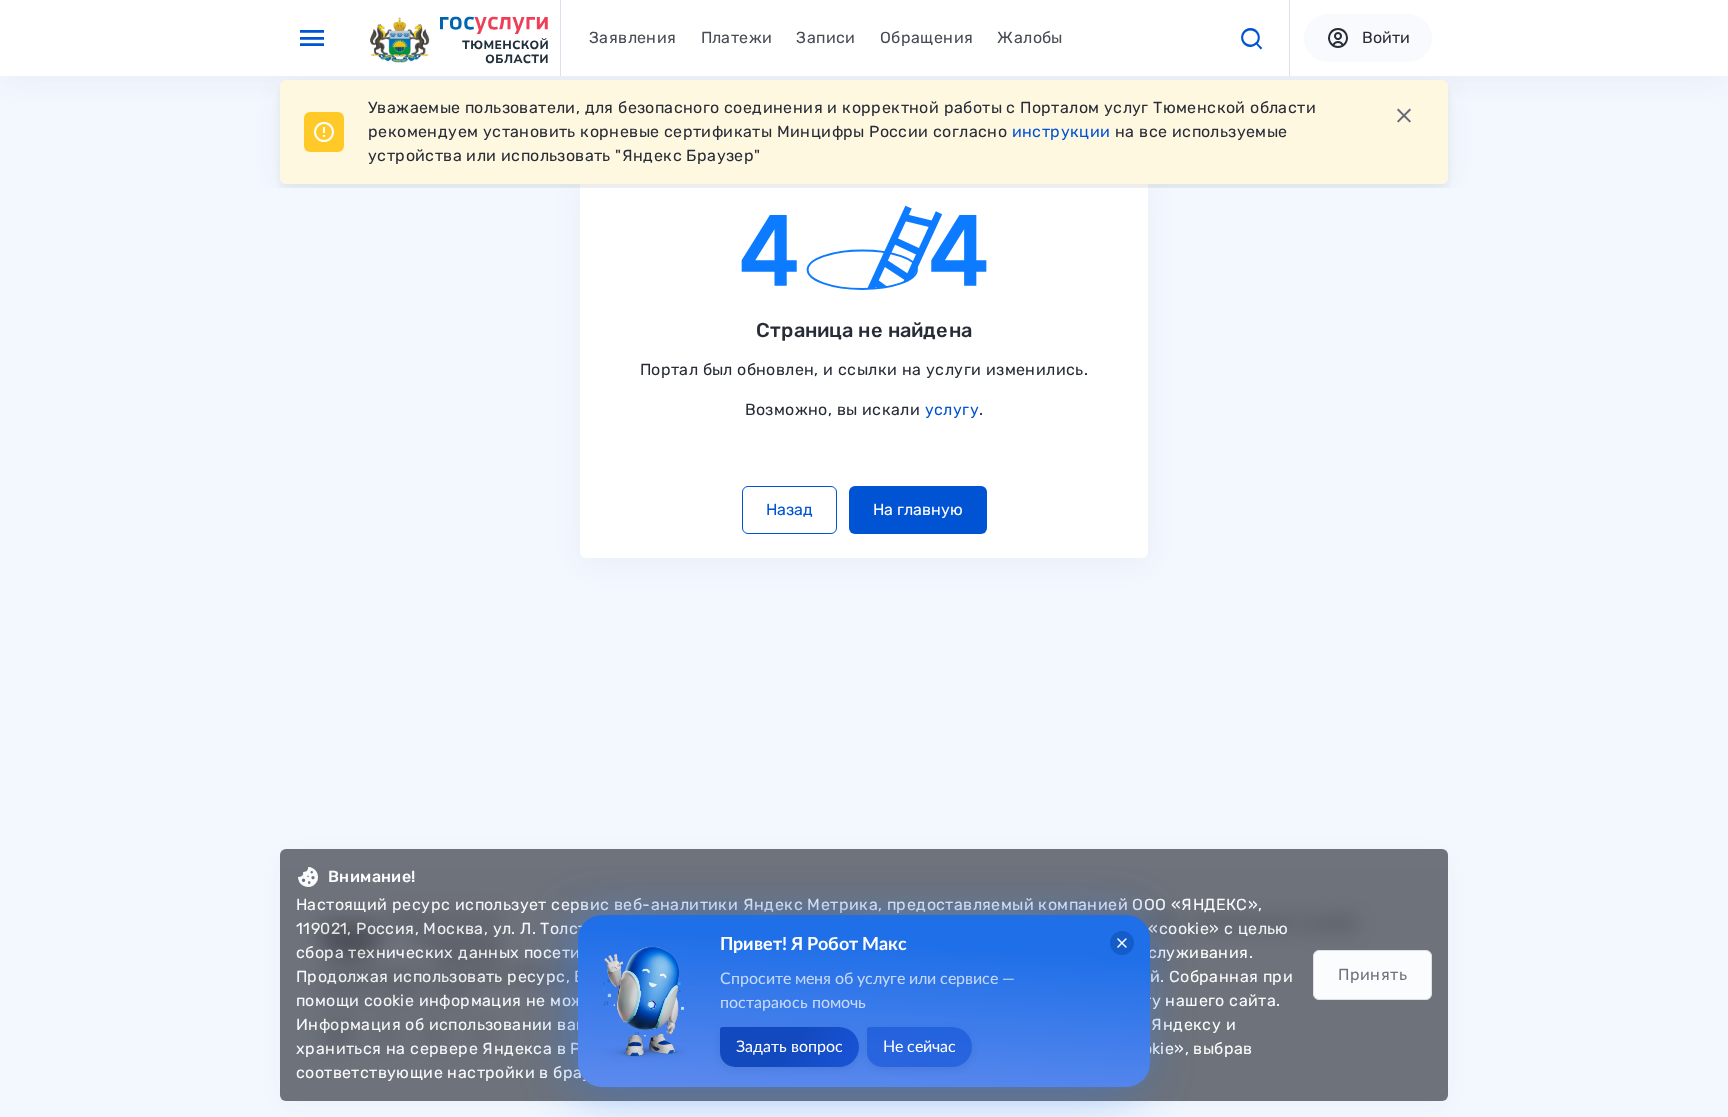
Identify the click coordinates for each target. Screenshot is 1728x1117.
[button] (1251, 38)
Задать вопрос (789, 1047)
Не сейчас (919, 1047)
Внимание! (372, 876)
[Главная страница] (458, 38)
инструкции (1061, 131)
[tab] (633, 38)
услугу (952, 409)
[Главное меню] (312, 38)
